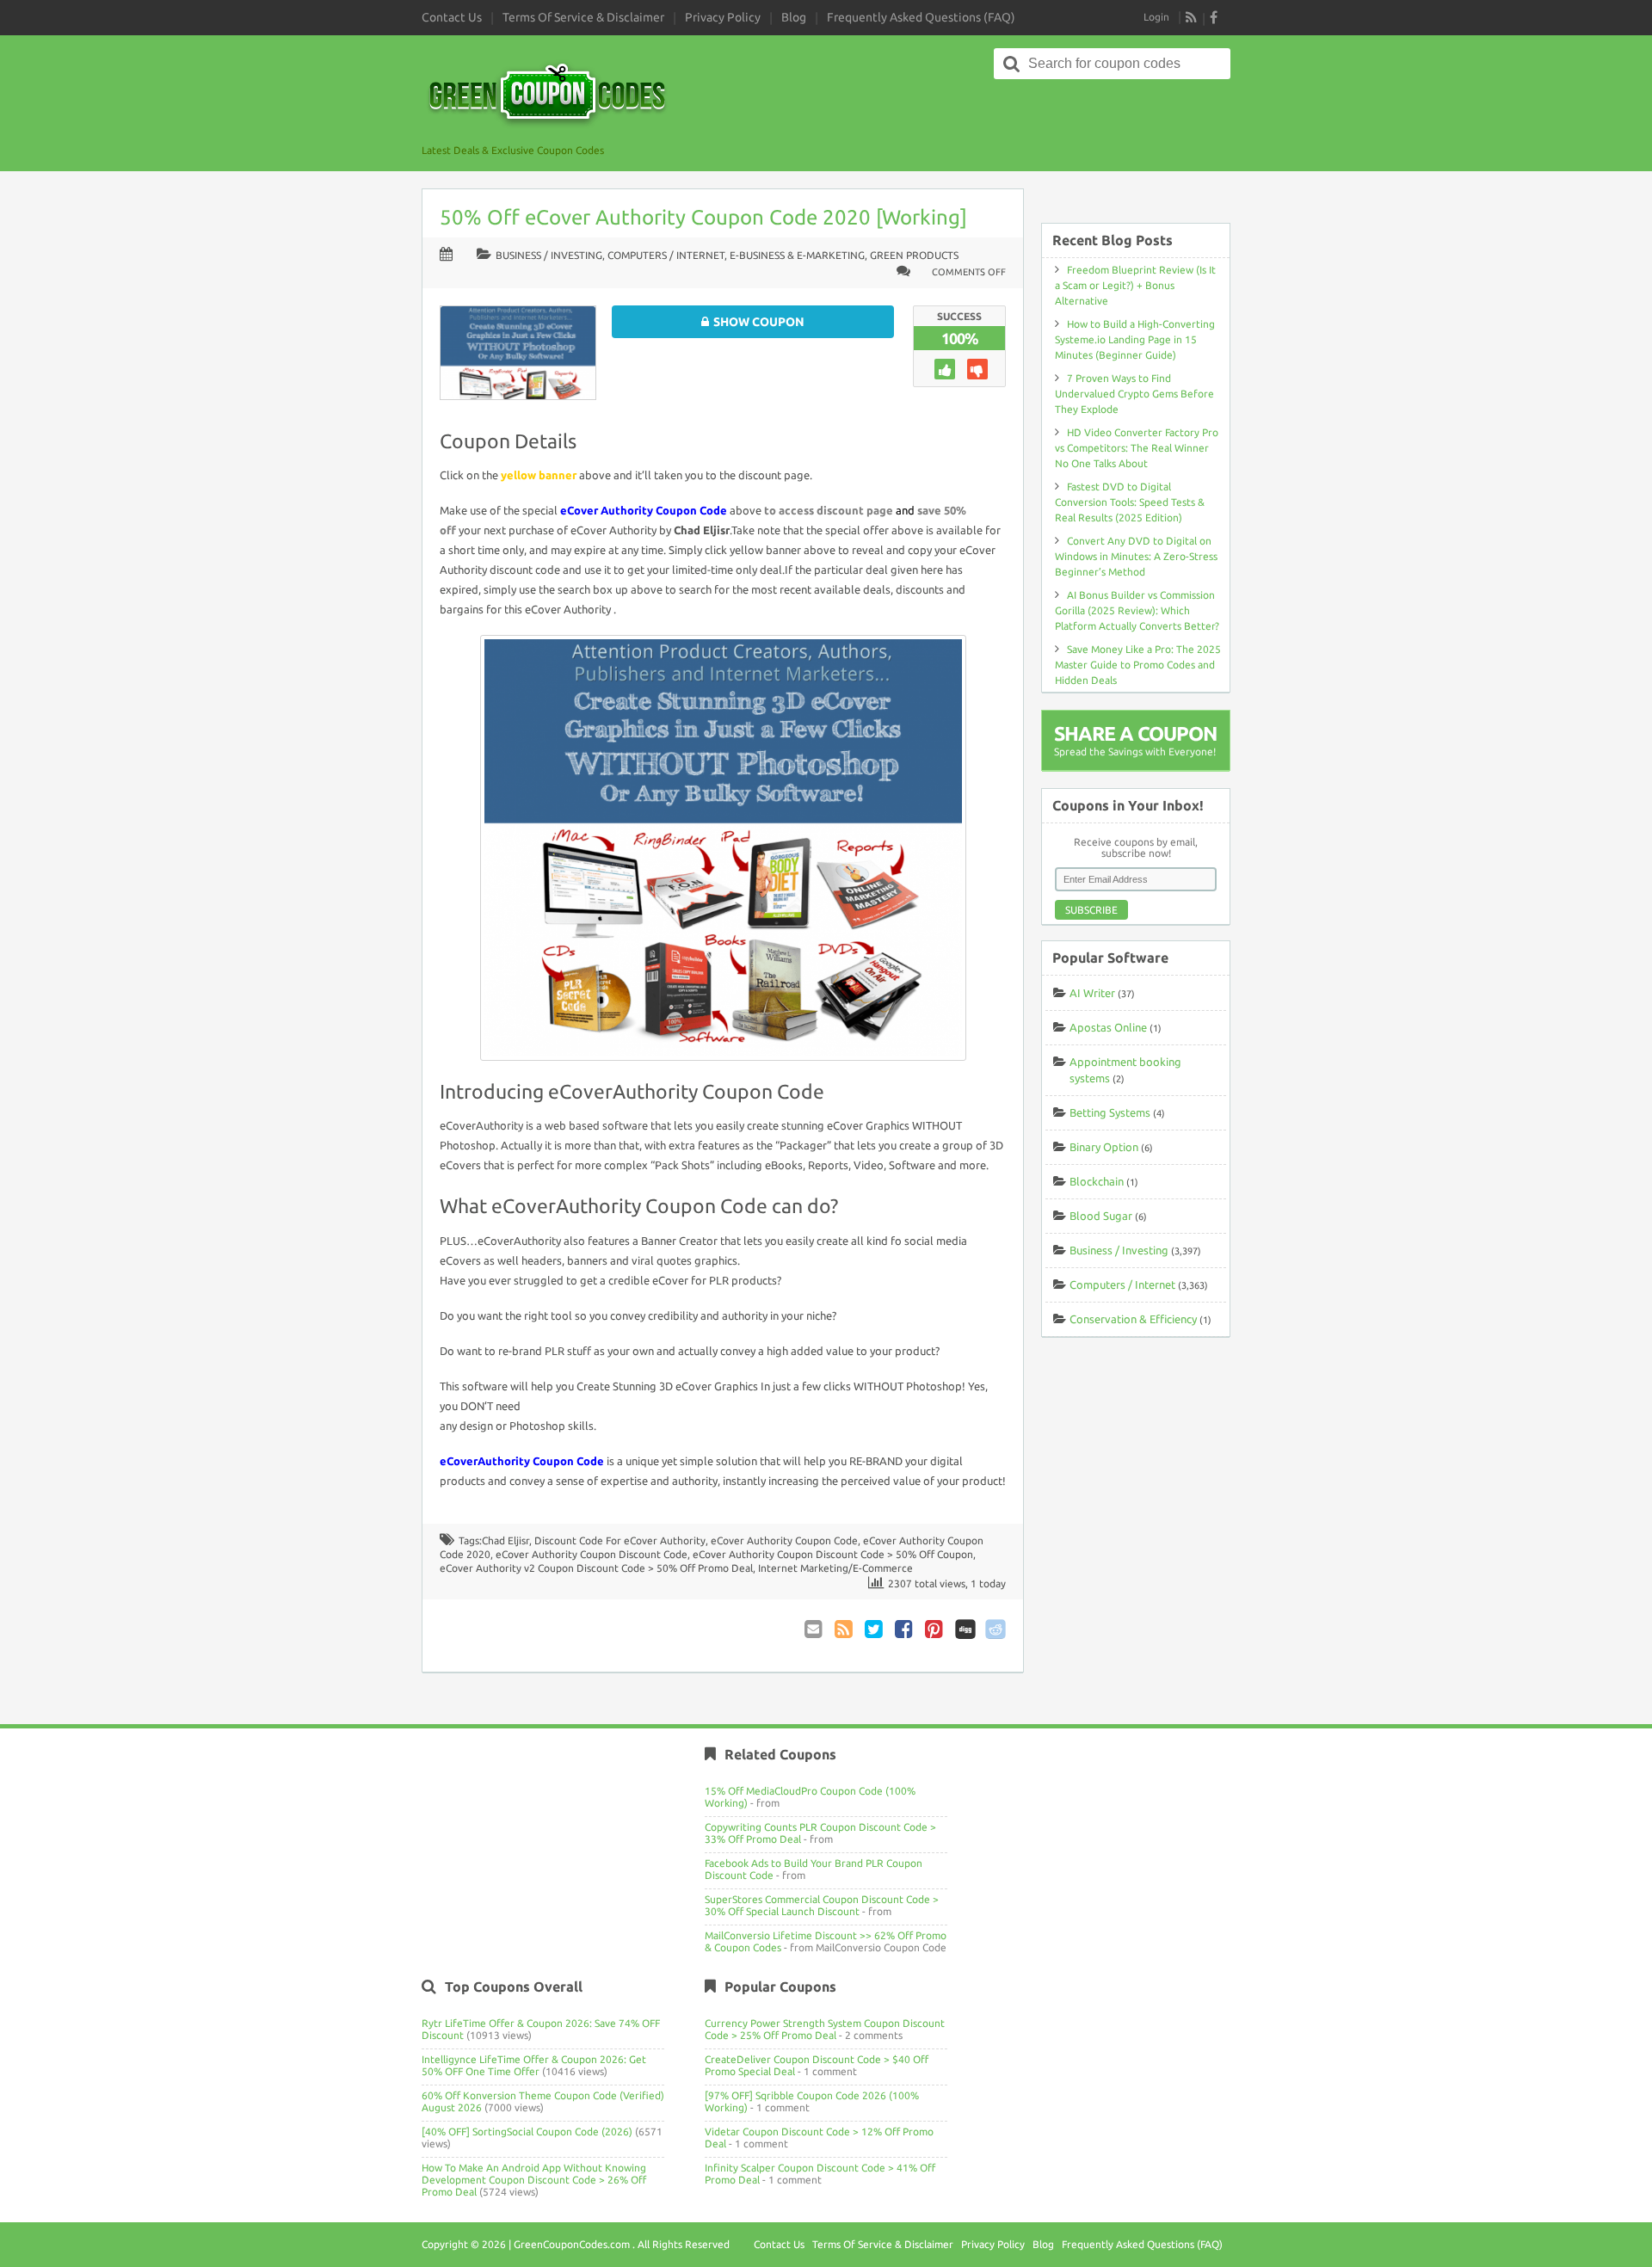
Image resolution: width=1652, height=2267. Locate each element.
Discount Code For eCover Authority (620, 1540)
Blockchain (1097, 1181)
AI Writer (1092, 993)
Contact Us (452, 17)
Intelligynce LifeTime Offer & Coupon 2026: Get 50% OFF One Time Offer (534, 2065)
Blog (794, 17)
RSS (1192, 17)
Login (1156, 17)
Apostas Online (1108, 1027)
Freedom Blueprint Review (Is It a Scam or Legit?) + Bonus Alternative (1135, 285)
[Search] (1012, 64)
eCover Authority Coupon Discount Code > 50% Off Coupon (833, 1554)
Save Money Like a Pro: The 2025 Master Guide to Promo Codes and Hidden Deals (1138, 665)
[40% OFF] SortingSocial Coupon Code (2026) (527, 2131)
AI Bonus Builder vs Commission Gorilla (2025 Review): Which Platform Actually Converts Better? (1137, 610)
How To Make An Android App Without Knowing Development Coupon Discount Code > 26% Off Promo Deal (534, 2180)
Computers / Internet (666, 255)
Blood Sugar (1101, 1216)
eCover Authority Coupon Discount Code (592, 1554)
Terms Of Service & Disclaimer (583, 17)
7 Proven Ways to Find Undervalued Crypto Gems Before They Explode (1134, 394)
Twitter (875, 1629)
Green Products (914, 255)
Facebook (905, 1629)
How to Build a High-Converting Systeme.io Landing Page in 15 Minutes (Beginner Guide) (1135, 339)
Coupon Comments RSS (845, 1629)
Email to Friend (815, 1629)
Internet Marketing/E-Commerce (835, 1568)
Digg (965, 1629)
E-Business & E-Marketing (797, 255)
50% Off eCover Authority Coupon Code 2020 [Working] (703, 217)
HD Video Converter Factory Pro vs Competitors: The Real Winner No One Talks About (1137, 448)
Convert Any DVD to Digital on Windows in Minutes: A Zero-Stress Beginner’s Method (1136, 556)
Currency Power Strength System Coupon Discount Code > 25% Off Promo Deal (825, 2029)
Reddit (996, 1629)
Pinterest (935, 1629)
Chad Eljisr (505, 1540)
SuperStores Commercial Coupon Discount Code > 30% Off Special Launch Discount (822, 1905)
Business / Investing (549, 255)
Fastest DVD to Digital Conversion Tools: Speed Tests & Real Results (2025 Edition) (1130, 502)
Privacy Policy (723, 17)
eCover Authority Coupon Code (784, 1540)
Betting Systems (1110, 1112)
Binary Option (1104, 1147)
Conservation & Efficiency (1133, 1319)
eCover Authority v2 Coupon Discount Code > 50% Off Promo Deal (596, 1568)
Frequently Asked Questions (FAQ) (921, 17)
